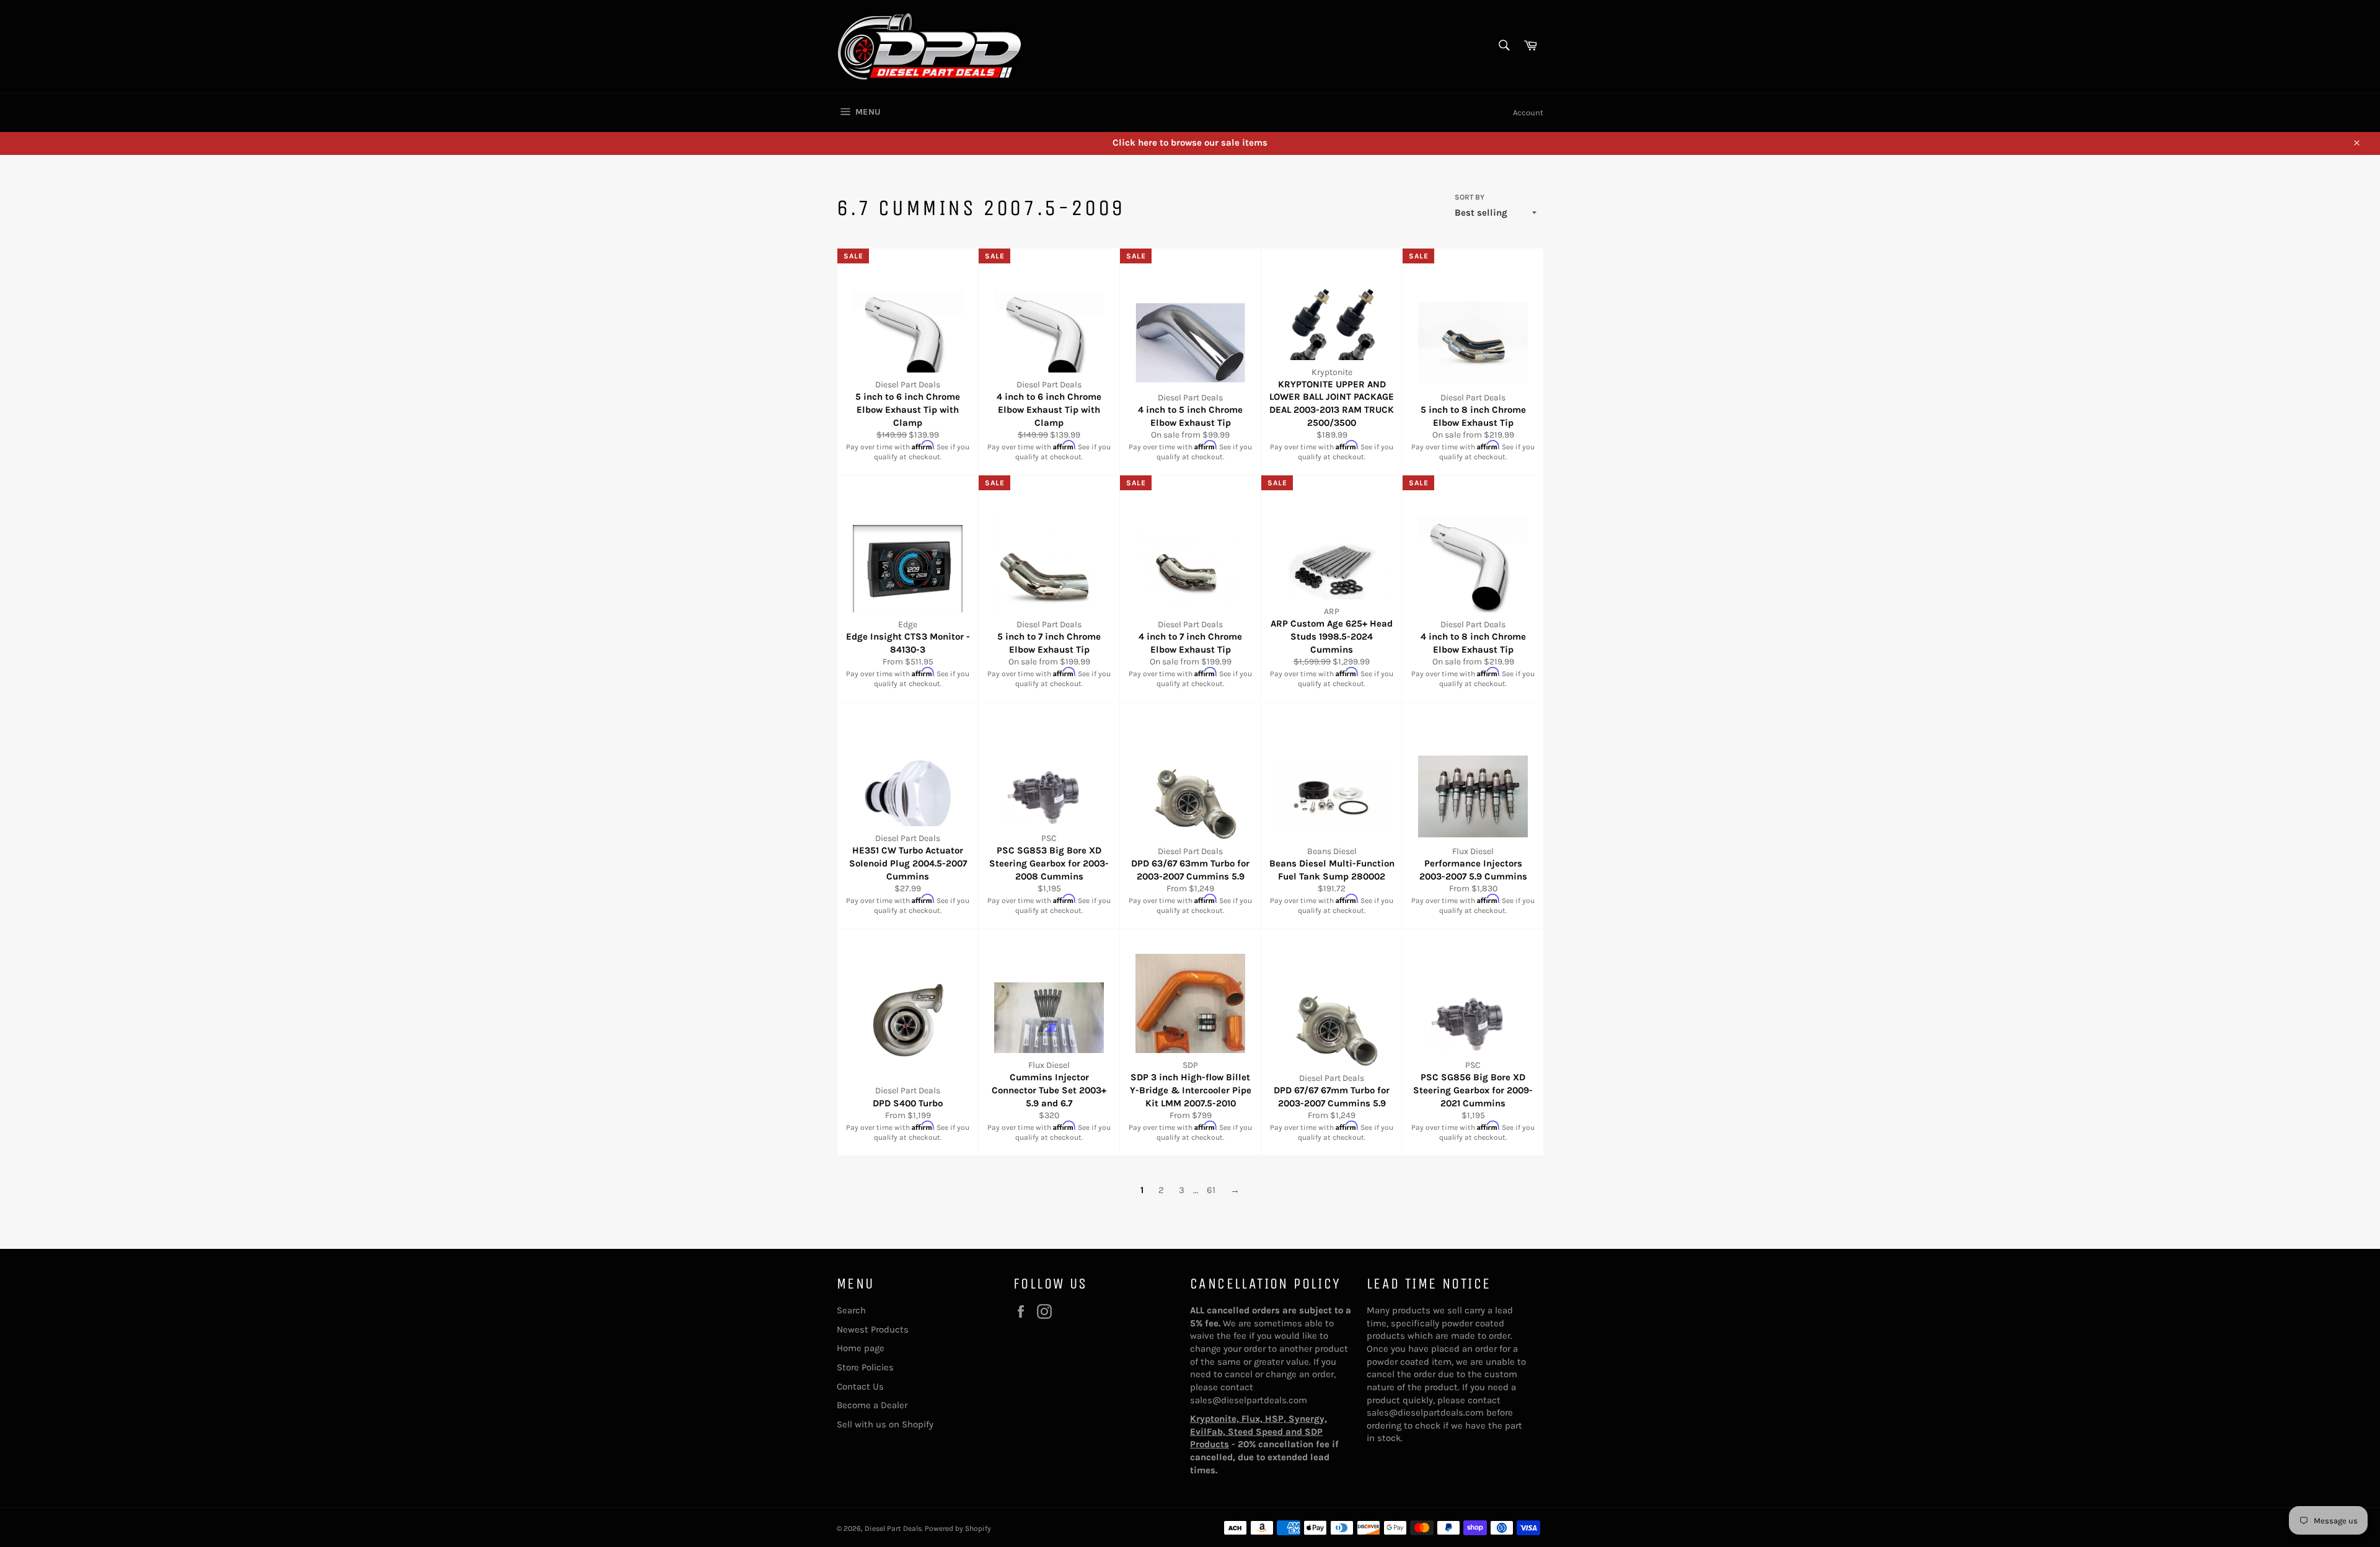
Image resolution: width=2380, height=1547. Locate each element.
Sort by (1470, 197)
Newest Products (873, 1329)
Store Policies (865, 1367)
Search (851, 1310)
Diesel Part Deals (893, 1528)
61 (1211, 1190)
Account (1528, 112)
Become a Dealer (872, 1405)
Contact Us (860, 1386)
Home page (861, 1348)
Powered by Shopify (958, 1528)
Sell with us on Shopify (885, 1424)
